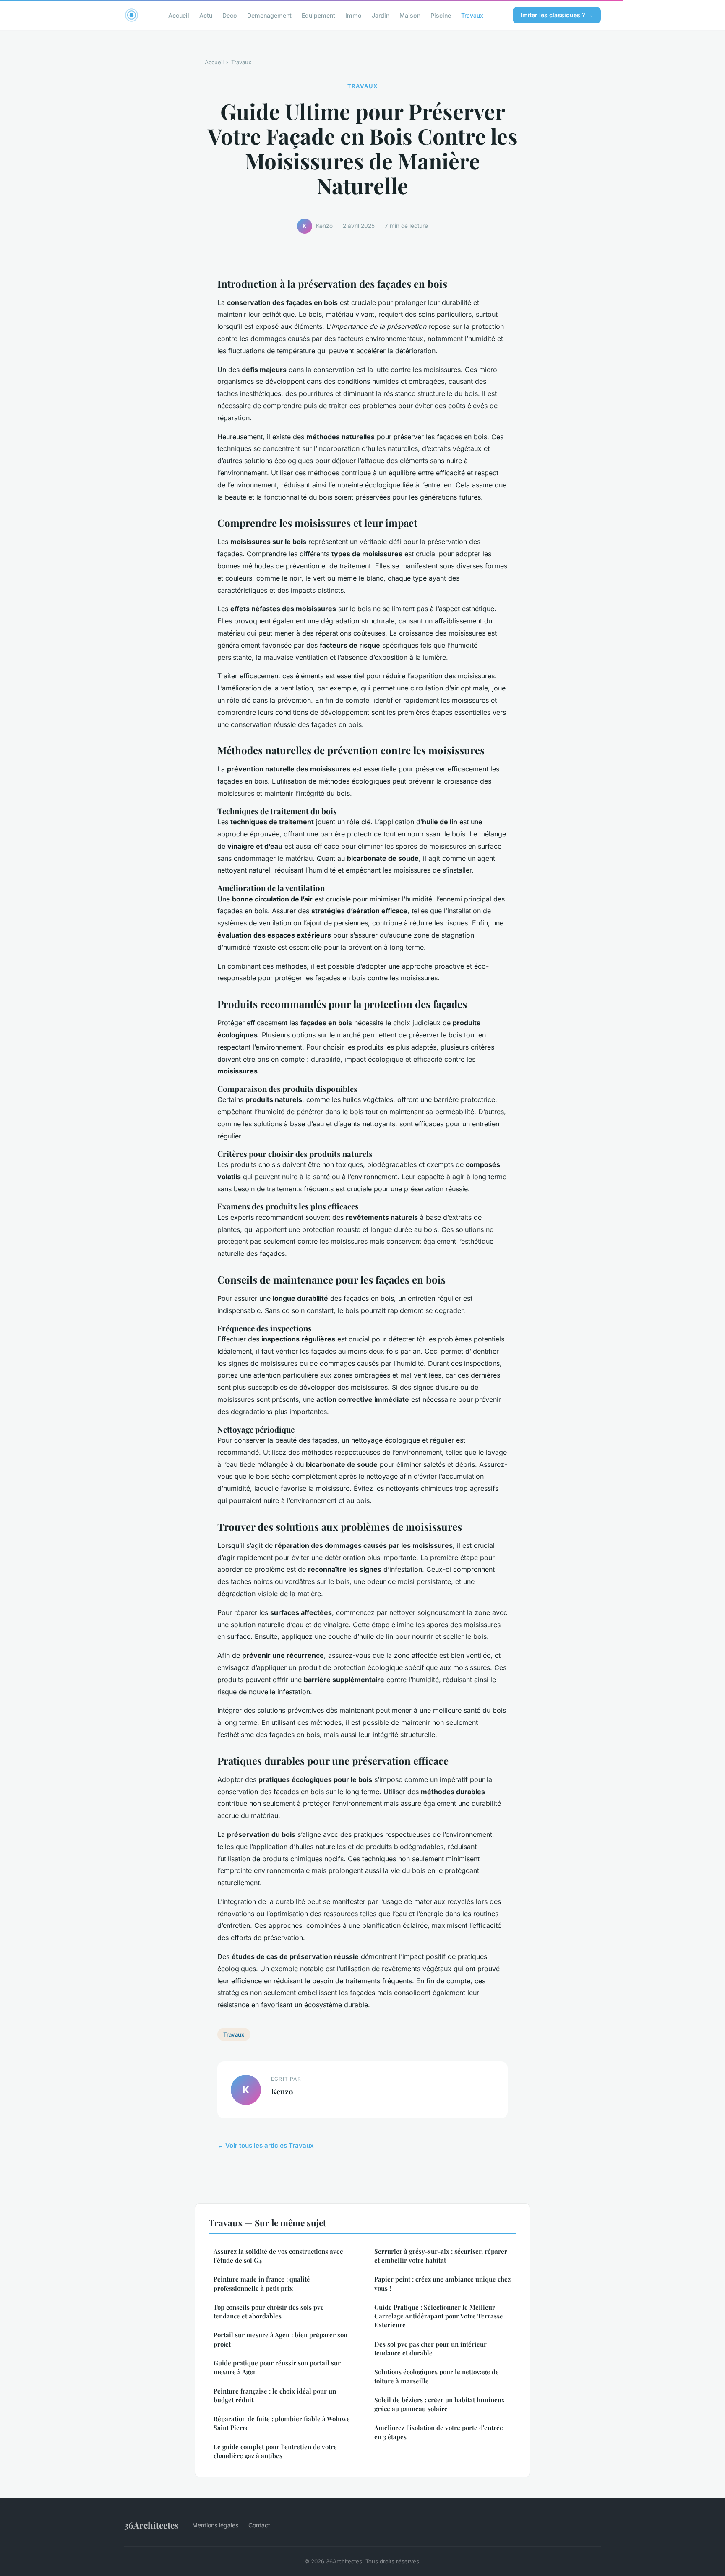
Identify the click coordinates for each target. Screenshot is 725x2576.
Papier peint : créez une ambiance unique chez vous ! (442, 2283)
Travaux (472, 15)
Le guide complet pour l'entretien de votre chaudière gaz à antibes (275, 2451)
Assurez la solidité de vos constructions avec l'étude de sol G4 (278, 2256)
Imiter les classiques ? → (557, 15)
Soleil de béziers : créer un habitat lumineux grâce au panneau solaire (439, 2404)
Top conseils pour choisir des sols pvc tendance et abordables (269, 2312)
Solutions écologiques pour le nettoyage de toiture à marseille (437, 2376)
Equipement (318, 15)
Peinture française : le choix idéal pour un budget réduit (275, 2395)
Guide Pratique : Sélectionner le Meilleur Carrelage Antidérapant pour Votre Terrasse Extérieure (439, 2316)
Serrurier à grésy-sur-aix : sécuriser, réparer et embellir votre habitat (441, 2256)
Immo (353, 15)
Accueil (179, 15)
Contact (259, 2525)
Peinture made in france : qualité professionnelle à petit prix (262, 2283)
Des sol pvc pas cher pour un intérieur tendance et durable (430, 2348)
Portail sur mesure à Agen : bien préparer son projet (280, 2339)
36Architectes (151, 2525)
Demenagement (269, 15)
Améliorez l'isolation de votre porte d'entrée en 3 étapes (439, 2432)
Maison (410, 15)
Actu (206, 15)
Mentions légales (215, 2525)
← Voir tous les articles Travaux (266, 2145)
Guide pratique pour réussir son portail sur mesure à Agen (277, 2367)
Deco (230, 15)
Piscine (441, 15)
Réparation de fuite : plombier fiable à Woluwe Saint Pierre (282, 2423)
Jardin (381, 15)
